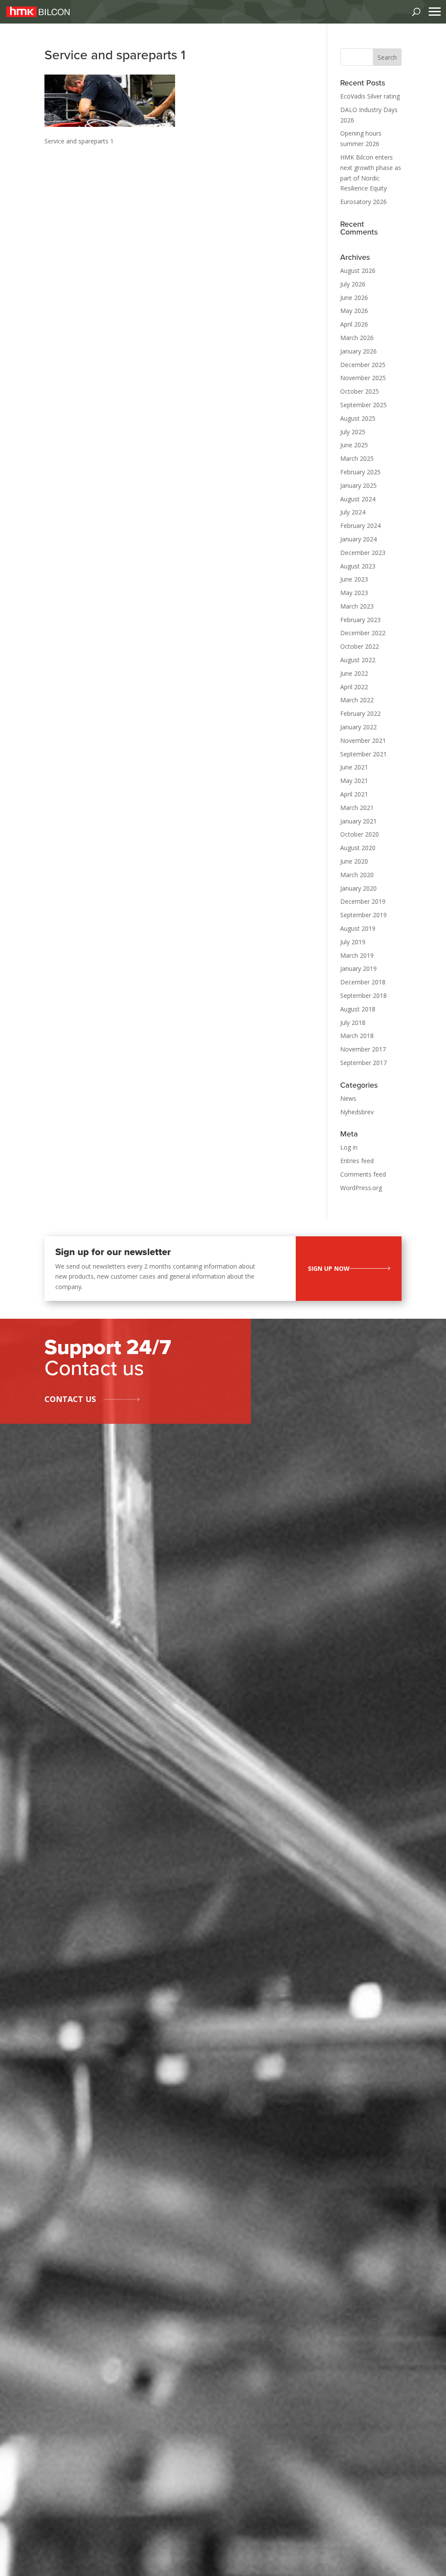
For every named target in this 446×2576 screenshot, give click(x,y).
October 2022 (360, 646)
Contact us (70, 1399)
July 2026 (353, 284)
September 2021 (363, 754)
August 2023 (358, 566)
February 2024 (360, 526)
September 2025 (363, 405)
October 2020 (360, 834)
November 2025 (363, 378)
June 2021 (354, 767)
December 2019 (363, 901)
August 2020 (358, 848)
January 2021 (358, 821)
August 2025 (358, 418)
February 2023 (360, 620)
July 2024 (353, 512)
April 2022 (354, 687)
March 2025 (357, 458)
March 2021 (357, 808)
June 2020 (354, 861)
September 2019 (363, 915)
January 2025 (358, 485)
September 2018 (363, 995)
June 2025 (354, 445)
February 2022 (360, 713)
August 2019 (358, 928)
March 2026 (357, 338)
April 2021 (354, 794)
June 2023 (354, 579)
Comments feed (363, 1174)
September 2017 (363, 1063)
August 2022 (358, 660)
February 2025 (360, 472)
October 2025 (360, 391)
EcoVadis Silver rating (370, 96)
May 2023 (354, 593)
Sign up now (329, 1268)
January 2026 (358, 351)
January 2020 (358, 888)
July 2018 (353, 1023)
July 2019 (353, 942)
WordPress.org (361, 1188)
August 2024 (358, 499)
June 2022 (354, 673)
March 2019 (357, 955)
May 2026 (354, 311)
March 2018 (357, 1036)
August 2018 (358, 1009)
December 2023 (363, 553)
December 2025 (363, 365)
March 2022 (357, 700)
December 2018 (363, 982)
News (348, 1098)
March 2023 (357, 606)
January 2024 (358, 539)
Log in (349, 1147)
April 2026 (354, 324)
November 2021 (363, 740)
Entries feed (357, 1161)
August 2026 (358, 271)
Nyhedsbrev (357, 1112)
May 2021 (354, 781)
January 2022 (358, 727)
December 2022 (363, 633)
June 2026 (354, 298)
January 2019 (358, 968)
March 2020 (357, 875)
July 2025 (353, 432)
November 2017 (363, 1049)
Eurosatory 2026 (363, 202)
